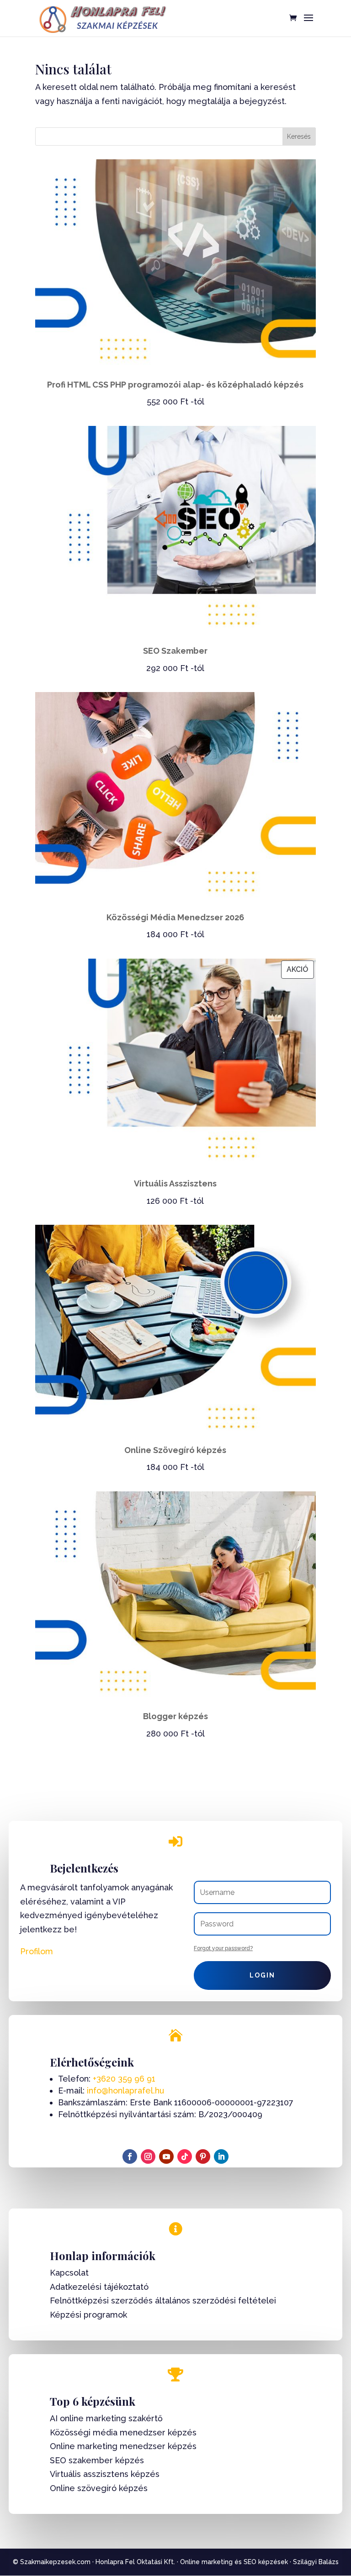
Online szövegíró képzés (99, 2488)
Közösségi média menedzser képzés (123, 2432)
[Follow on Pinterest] (203, 2156)
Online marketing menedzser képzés (123, 2446)
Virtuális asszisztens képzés (105, 2474)
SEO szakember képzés (97, 2460)
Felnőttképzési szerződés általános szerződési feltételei (163, 2301)
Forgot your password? (223, 1948)
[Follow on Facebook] (130, 2156)
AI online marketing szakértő (106, 2418)
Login (262, 1975)
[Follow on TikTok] (185, 2156)
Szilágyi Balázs (316, 2562)
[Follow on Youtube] (166, 2156)
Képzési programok (88, 2315)
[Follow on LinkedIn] (221, 2156)
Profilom (37, 1951)
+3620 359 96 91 (124, 2079)
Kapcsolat (69, 2273)
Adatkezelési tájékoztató (99, 2287)
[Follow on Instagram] (148, 2156)
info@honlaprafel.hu (125, 2091)
